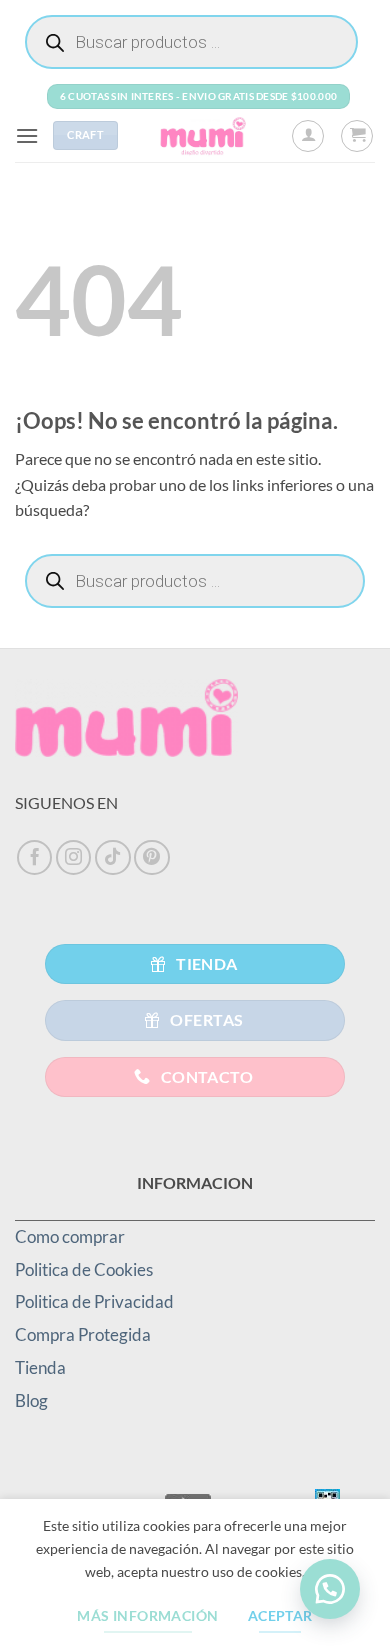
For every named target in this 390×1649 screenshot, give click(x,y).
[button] (27, 135)
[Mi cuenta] (308, 136)
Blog (31, 1400)
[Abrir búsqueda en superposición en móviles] (191, 42)
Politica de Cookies (84, 1269)
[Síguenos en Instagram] (74, 858)
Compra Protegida (83, 1334)
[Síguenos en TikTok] (113, 858)
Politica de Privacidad (94, 1301)
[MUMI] (204, 135)
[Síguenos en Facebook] (35, 858)
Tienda (40, 1367)
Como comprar (70, 1236)
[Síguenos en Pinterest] (152, 858)
